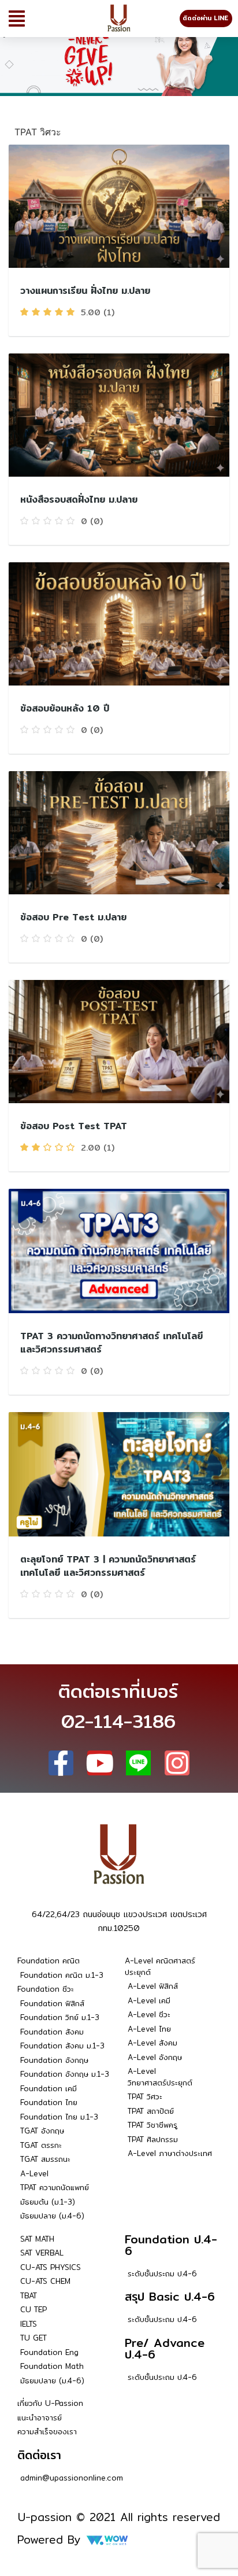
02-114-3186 (118, 1721)
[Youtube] (100, 1763)
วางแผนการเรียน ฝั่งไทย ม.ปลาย (85, 291)
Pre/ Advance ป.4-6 (165, 2348)
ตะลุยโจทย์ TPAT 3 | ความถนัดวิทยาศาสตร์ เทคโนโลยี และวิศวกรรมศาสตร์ (108, 1566)
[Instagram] (177, 1763)
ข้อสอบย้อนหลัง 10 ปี (65, 708)
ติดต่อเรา (39, 2455)
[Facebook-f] (61, 1763)
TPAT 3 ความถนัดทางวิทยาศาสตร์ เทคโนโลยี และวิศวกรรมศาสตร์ (111, 1343)
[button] (17, 19)
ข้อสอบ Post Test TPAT (74, 1126)
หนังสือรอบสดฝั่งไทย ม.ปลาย (79, 500)
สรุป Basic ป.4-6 (170, 2296)
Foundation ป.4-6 (171, 2245)
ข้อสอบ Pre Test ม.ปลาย (73, 917)
